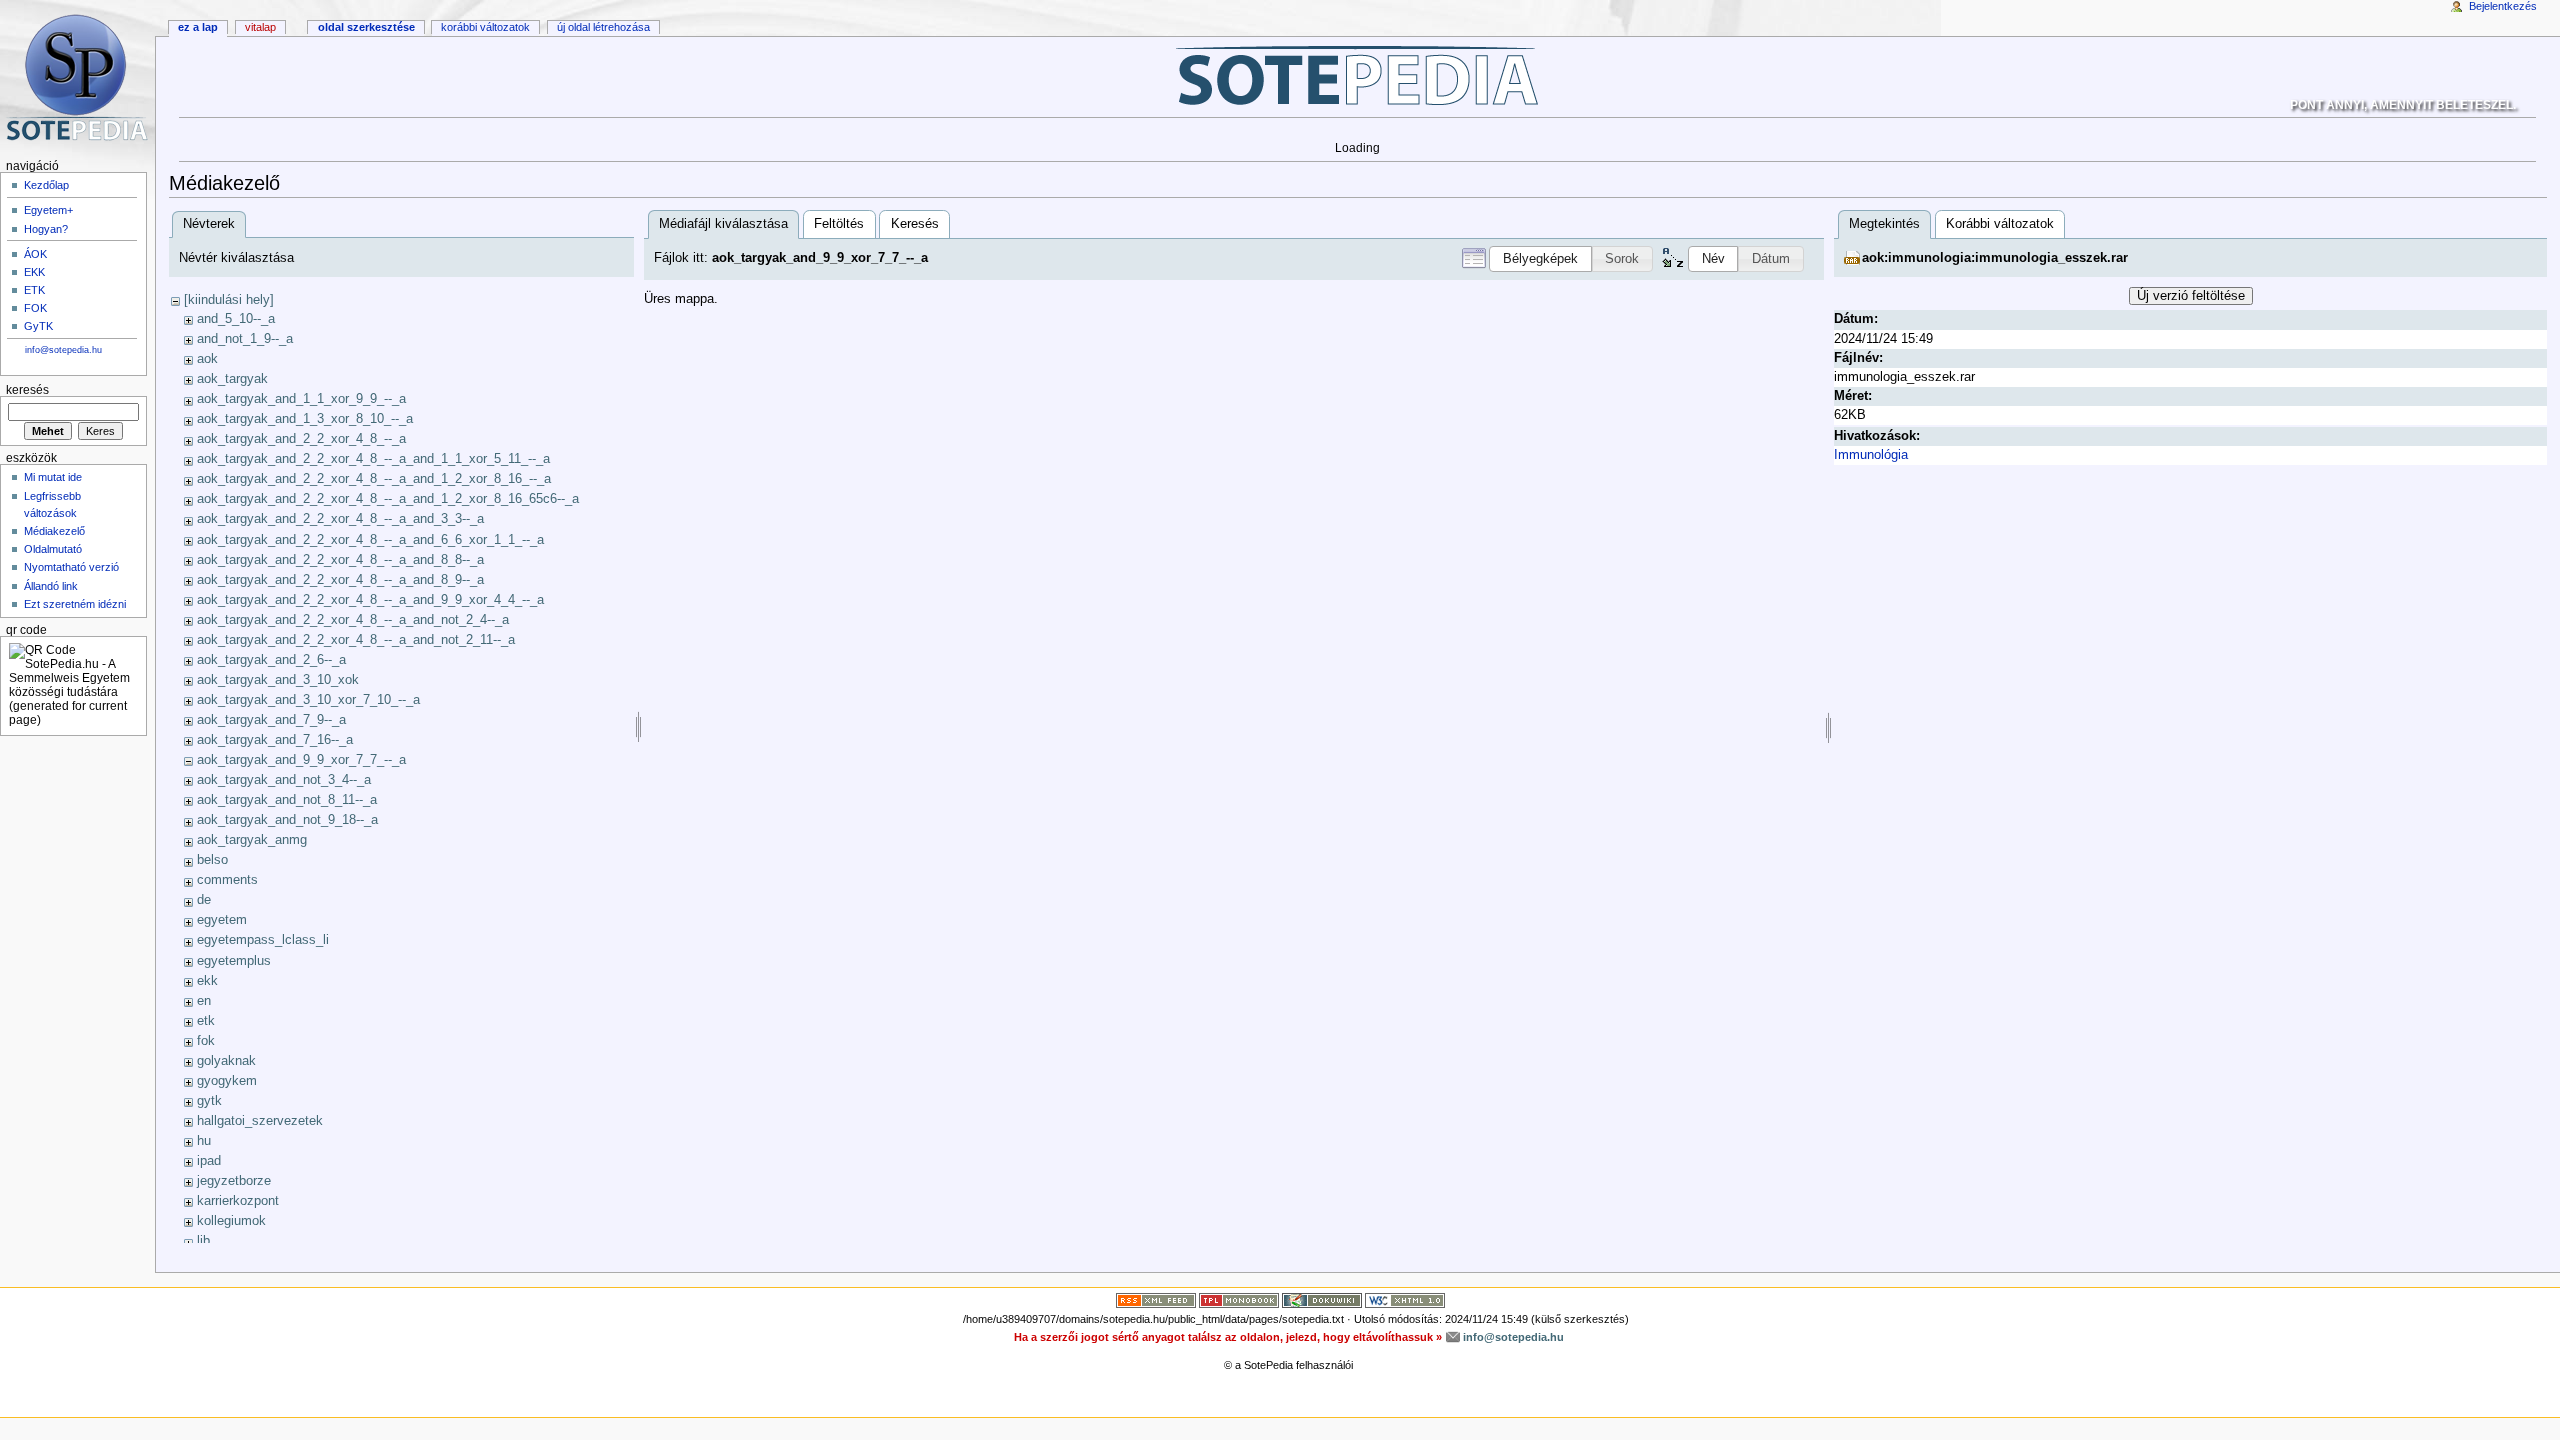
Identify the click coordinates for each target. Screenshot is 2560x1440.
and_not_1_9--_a (245, 339)
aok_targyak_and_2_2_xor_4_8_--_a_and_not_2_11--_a (356, 640)
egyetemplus (234, 961)
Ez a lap (198, 27)
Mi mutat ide (53, 477)
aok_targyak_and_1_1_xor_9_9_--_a (301, 399)
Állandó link (51, 586)
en (204, 1001)
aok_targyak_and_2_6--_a (271, 660)
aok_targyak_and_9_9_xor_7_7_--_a (301, 760)
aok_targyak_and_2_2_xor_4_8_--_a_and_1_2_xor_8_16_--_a (374, 479)
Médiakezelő (54, 531)
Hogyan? (46, 229)
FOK (35, 308)
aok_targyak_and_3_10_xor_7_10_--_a (308, 700)
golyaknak (226, 1061)
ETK (34, 290)
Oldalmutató (53, 549)
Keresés (915, 224)
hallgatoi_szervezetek (260, 1121)
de (204, 900)
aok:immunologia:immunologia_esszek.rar (1995, 258)
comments (227, 880)
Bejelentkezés (2503, 6)
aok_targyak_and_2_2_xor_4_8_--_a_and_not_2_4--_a (353, 620)
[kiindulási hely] (229, 300)
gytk (209, 1101)
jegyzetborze (234, 1181)
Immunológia (1871, 455)
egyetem (222, 920)
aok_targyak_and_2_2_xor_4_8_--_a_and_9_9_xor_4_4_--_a (370, 600)
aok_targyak (232, 379)
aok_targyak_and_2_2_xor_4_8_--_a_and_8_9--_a (340, 580)
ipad (209, 1161)
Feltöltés (839, 224)
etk (206, 1021)
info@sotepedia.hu (63, 350)
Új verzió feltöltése (2191, 296)
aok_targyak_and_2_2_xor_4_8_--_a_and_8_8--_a (340, 560)
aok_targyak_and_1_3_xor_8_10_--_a (305, 419)
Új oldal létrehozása (603, 27)
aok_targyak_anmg (252, 840)
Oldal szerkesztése (366, 27)
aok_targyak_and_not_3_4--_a (284, 780)
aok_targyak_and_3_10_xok (278, 680)
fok (206, 1041)
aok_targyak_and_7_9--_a (271, 720)
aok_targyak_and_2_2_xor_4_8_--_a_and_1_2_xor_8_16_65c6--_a (388, 499)
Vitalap (260, 27)
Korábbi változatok (2000, 224)
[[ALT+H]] (77, 77)
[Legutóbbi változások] (1156, 1300)
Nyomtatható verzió (71, 567)
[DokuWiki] (1322, 1300)
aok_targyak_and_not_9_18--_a (287, 820)
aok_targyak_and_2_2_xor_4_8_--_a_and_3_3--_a (340, 519)
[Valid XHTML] (1405, 1300)
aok (207, 359)
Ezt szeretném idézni (75, 604)
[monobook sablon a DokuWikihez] (1239, 1300)
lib (203, 1241)
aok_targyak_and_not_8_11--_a (287, 800)
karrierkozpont (238, 1201)
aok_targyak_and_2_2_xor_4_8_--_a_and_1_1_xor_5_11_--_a (373, 459)
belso (212, 860)
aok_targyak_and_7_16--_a (275, 740)
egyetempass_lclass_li (263, 940)
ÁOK (35, 254)
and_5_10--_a (236, 319)
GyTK (38, 326)
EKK (34, 272)
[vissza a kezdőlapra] (1357, 75)
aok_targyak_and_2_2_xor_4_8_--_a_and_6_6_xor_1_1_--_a (370, 540)
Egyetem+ (48, 210)
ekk (207, 981)
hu (204, 1141)
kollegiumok (231, 1221)
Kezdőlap (46, 185)
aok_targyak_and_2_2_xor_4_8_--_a (301, 439)
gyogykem (227, 1081)
